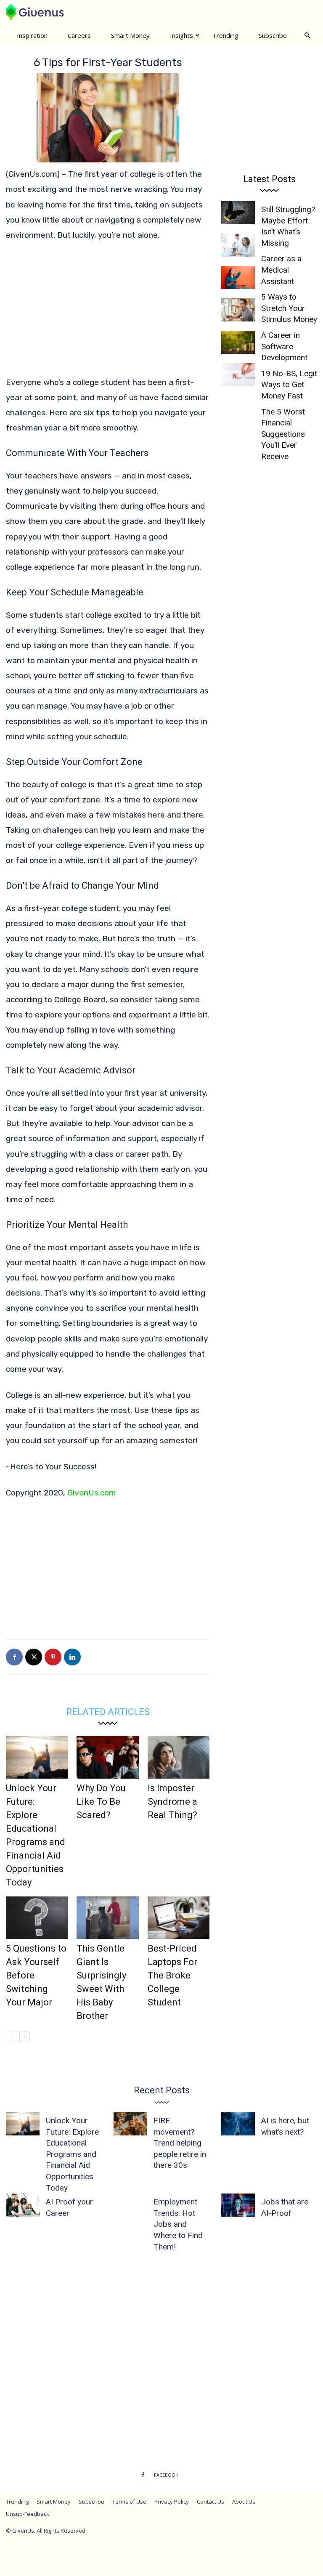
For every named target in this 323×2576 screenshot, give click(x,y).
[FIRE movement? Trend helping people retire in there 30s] (130, 2124)
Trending (225, 35)
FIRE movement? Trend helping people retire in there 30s (180, 2143)
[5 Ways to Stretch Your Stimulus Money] (238, 278)
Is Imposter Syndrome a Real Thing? (172, 1802)
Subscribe (273, 35)
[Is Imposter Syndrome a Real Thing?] (179, 1757)
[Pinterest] (53, 1657)
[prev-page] (11, 2037)
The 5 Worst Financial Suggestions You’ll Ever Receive (283, 434)
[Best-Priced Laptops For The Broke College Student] (179, 1918)
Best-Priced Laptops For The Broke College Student (172, 1975)
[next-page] (25, 2037)
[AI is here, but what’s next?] (238, 2124)
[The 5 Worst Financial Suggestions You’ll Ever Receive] (238, 375)
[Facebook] (14, 1657)
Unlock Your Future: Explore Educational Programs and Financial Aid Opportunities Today (72, 2154)
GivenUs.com (92, 1493)
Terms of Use (129, 2502)
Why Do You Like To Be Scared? (101, 1802)
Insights (181, 35)
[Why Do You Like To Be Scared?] (107, 1757)
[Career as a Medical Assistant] (238, 245)
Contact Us (210, 2502)
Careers (79, 35)
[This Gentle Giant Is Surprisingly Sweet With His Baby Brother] (107, 1918)
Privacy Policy (172, 2502)
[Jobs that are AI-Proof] (238, 2205)
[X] (34, 1657)
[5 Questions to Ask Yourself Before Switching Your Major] (37, 1918)
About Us (244, 2502)
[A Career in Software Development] (238, 310)
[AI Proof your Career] (23, 2205)
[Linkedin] (72, 1657)
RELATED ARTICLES (108, 1712)
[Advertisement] (108, 313)
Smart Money (130, 35)
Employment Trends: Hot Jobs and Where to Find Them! (178, 2224)
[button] (307, 35)
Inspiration (32, 35)
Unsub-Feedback (28, 2514)
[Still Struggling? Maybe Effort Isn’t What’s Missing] (238, 213)
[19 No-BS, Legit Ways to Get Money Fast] (238, 342)
